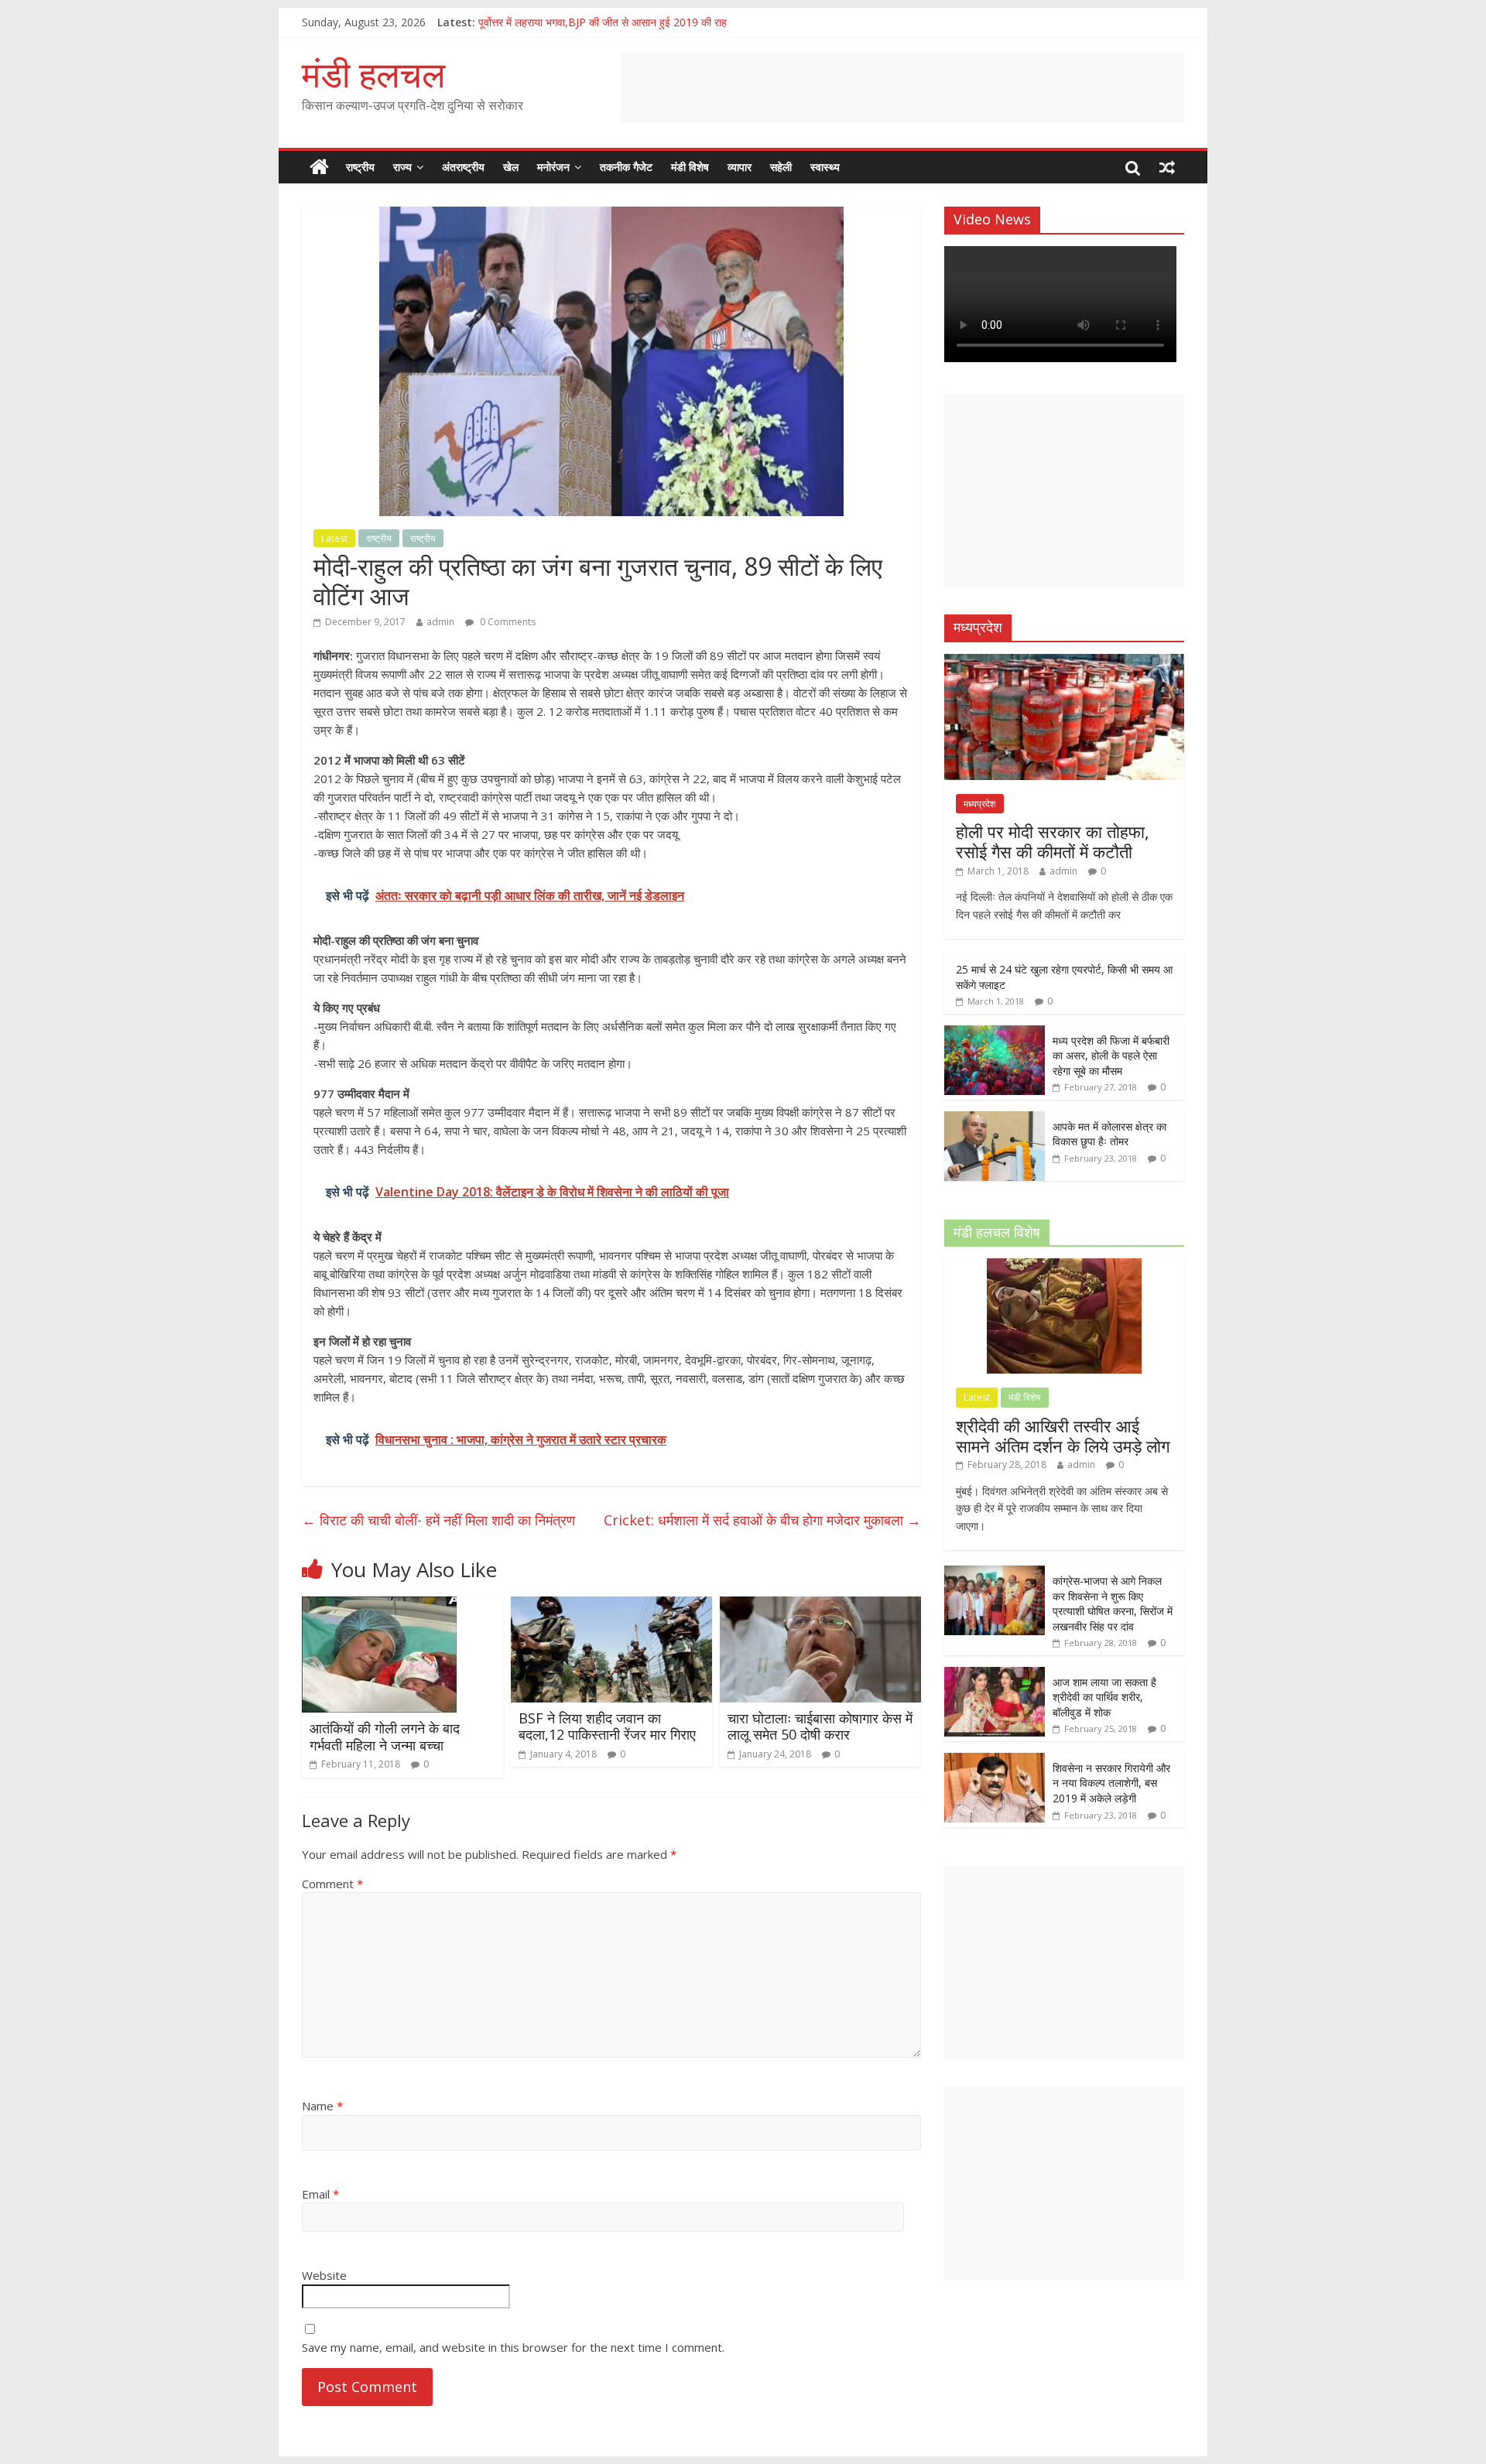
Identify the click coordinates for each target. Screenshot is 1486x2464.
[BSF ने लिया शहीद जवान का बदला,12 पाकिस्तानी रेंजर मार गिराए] (611, 1606)
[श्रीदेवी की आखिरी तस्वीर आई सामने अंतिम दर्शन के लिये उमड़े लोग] (1064, 1266)
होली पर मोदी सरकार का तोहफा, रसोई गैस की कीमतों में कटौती (1053, 841)
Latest (334, 538)
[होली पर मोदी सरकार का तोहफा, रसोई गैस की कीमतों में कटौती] (1064, 662)
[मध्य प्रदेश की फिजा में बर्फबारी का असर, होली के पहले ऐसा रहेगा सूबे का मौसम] (995, 1034)
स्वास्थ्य (825, 167)
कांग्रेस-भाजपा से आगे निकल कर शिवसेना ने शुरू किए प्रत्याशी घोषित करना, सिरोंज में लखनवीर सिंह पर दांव (1113, 1603)
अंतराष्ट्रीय (463, 167)
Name (322, 2106)
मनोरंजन (553, 167)
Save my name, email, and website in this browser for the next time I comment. (513, 2347)
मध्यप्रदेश (980, 804)
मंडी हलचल (373, 74)
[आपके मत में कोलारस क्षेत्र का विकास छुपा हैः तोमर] (995, 1119)
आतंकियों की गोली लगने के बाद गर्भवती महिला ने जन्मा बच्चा (385, 1737)
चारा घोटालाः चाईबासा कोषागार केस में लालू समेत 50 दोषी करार (820, 1727)
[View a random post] (1167, 167)
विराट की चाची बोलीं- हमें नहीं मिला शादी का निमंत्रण (438, 1520)
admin (440, 622)
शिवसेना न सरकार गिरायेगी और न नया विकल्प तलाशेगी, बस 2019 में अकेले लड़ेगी (1111, 1783)
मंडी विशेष (690, 167)
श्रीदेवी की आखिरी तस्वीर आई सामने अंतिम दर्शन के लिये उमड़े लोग (1063, 1436)
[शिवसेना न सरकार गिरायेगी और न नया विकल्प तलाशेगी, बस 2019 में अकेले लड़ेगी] (995, 1761)
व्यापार (740, 167)
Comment (332, 1884)
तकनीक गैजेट (626, 167)
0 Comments (507, 622)
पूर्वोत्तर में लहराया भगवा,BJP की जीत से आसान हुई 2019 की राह (603, 22)
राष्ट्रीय (360, 167)
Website (324, 2275)
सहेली (781, 167)
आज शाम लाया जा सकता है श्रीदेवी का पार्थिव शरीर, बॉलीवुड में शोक (1104, 1697)
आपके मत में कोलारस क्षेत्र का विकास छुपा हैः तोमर (1109, 1134)
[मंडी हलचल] (319, 167)
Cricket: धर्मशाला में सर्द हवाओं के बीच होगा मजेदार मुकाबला (762, 1520)
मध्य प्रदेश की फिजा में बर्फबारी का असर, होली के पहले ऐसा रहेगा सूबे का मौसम (1111, 1056)
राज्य (402, 167)
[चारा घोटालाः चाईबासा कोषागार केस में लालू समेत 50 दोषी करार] (820, 1606)
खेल (511, 167)
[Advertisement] (902, 87)
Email (320, 2194)
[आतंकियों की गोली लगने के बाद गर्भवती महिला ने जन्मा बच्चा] (379, 1606)
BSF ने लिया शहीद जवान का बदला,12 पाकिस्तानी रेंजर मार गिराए (607, 1727)
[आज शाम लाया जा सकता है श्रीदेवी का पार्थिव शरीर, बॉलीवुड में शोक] (995, 1675)
